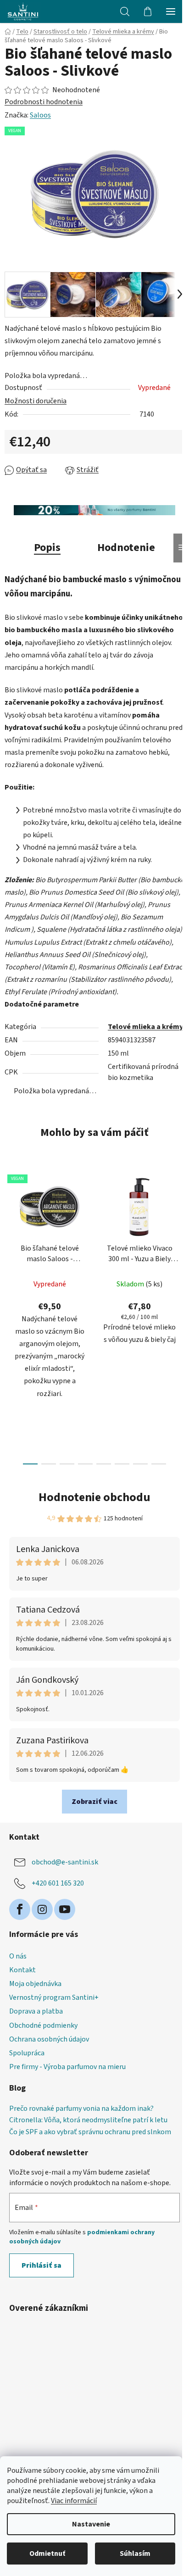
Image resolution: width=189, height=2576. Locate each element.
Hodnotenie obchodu (94, 1497)
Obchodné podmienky (43, 2025)
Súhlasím (135, 2554)
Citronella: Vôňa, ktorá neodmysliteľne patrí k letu (88, 2120)
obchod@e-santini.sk (65, 1862)
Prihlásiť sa (42, 2265)
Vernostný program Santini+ (54, 1997)
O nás (18, 1956)
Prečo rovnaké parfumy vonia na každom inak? (81, 2109)
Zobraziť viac (94, 1802)
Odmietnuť (47, 2554)
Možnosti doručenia (36, 401)
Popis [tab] (47, 548)
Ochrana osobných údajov (49, 2039)
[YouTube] (65, 1909)
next (179, 1239)
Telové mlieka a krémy (145, 1027)
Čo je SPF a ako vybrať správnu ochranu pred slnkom (90, 2132)
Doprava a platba (36, 2011)
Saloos (40, 115)
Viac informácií (74, 2501)
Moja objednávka (35, 1984)
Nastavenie (91, 2524)
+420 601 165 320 (58, 1883)
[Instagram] (42, 1909)
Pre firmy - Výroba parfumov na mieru (67, 2067)
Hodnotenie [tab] (126, 548)
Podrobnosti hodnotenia (44, 102)
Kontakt (22, 1970)
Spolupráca (27, 2053)
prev (10, 1239)
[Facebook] (20, 1909)
